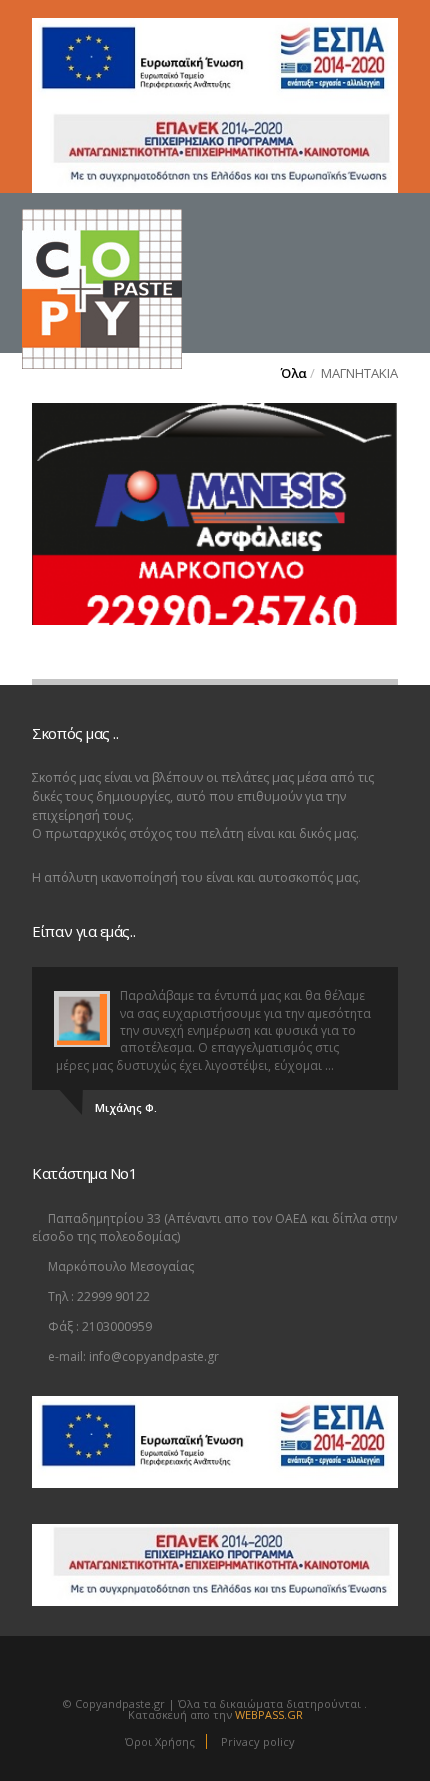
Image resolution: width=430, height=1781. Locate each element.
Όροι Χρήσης (160, 1741)
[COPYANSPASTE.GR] (136, 249)
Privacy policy (258, 1741)
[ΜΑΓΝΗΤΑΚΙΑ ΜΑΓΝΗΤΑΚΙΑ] (215, 514)
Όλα (294, 373)
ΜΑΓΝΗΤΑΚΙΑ (359, 373)
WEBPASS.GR (269, 1714)
